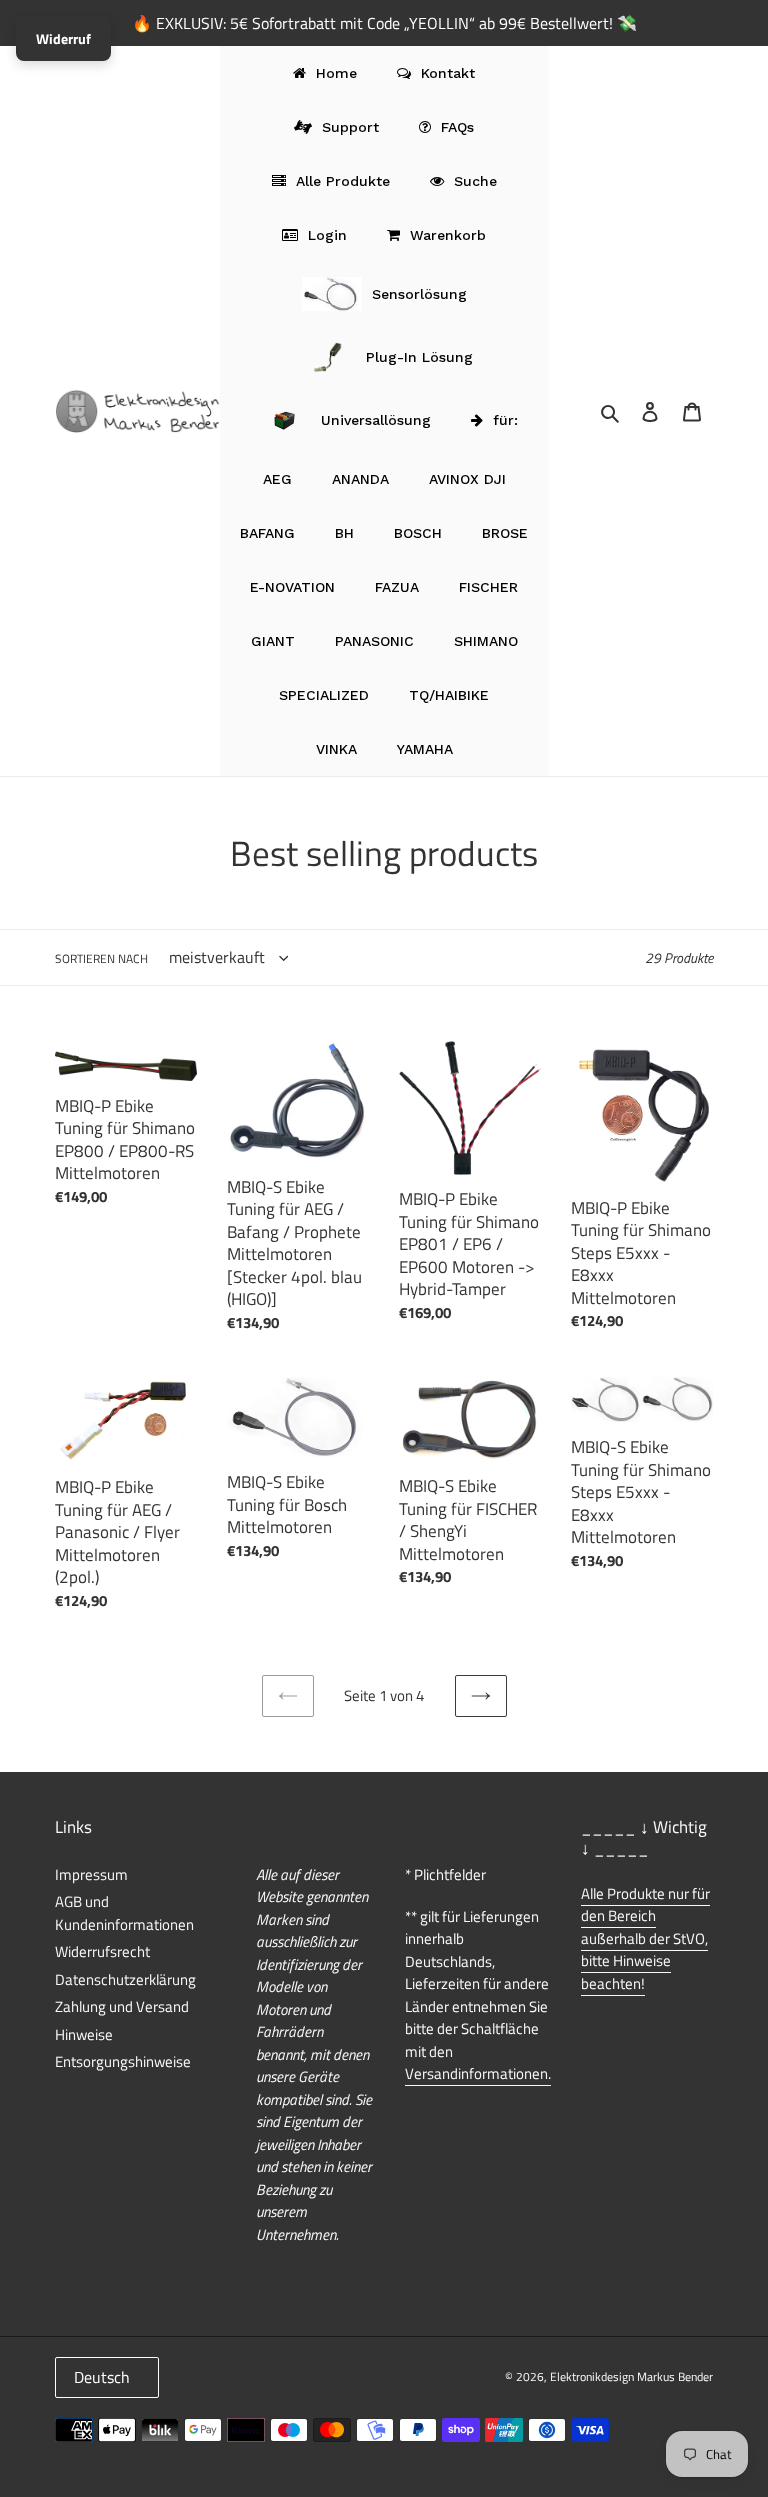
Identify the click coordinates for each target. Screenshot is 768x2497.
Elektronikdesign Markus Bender (631, 2376)
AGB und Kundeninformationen (124, 1913)
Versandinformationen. (478, 2073)
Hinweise (84, 2034)
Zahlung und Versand (122, 2006)
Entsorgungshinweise (123, 2061)
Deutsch (102, 2377)
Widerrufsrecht (102, 1951)
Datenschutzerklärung (125, 1979)
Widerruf (63, 38)
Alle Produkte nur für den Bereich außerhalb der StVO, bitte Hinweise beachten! (645, 1938)
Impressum (91, 1874)
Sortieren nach (101, 959)
